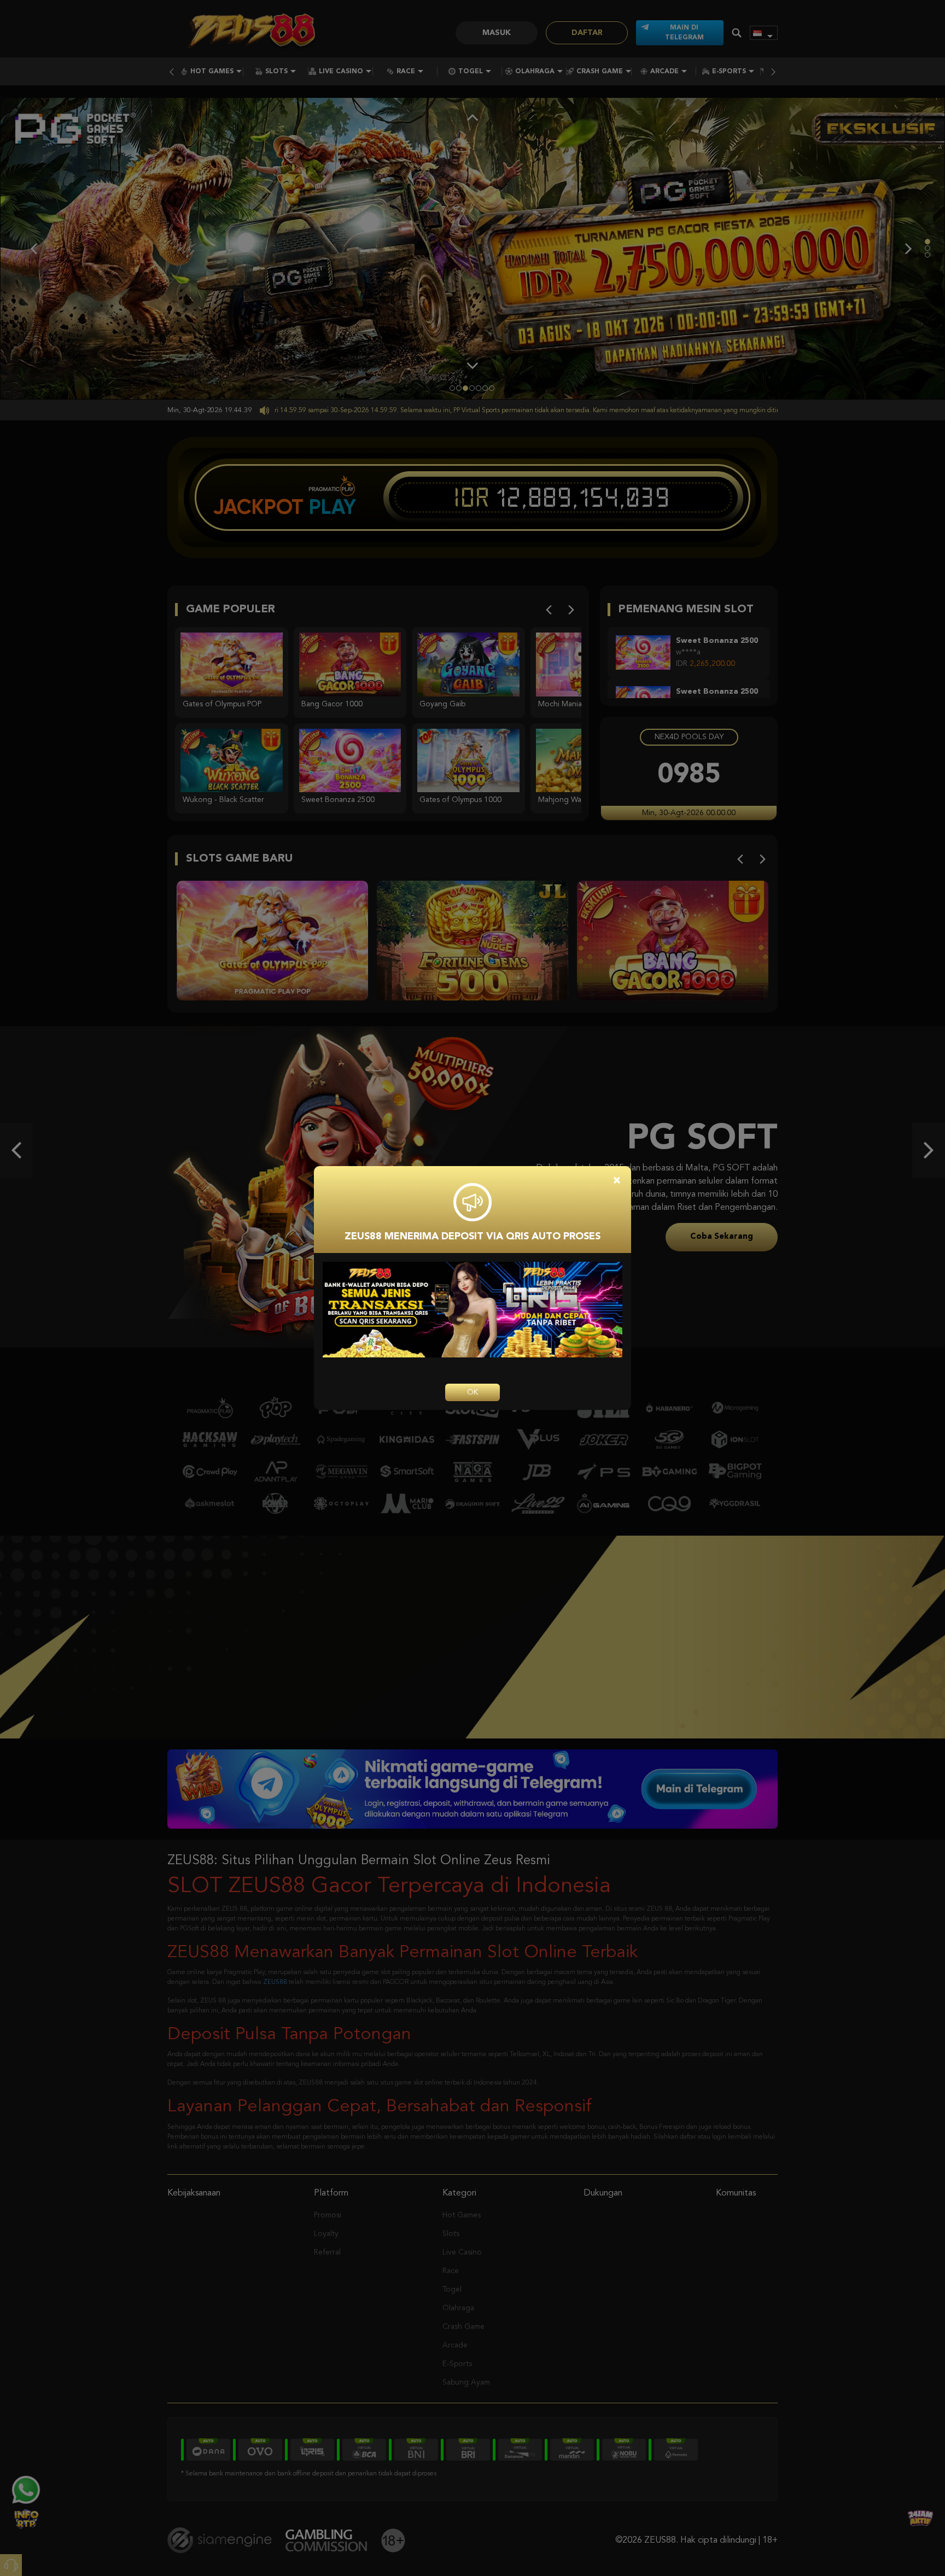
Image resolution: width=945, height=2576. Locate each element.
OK (472, 1392)
